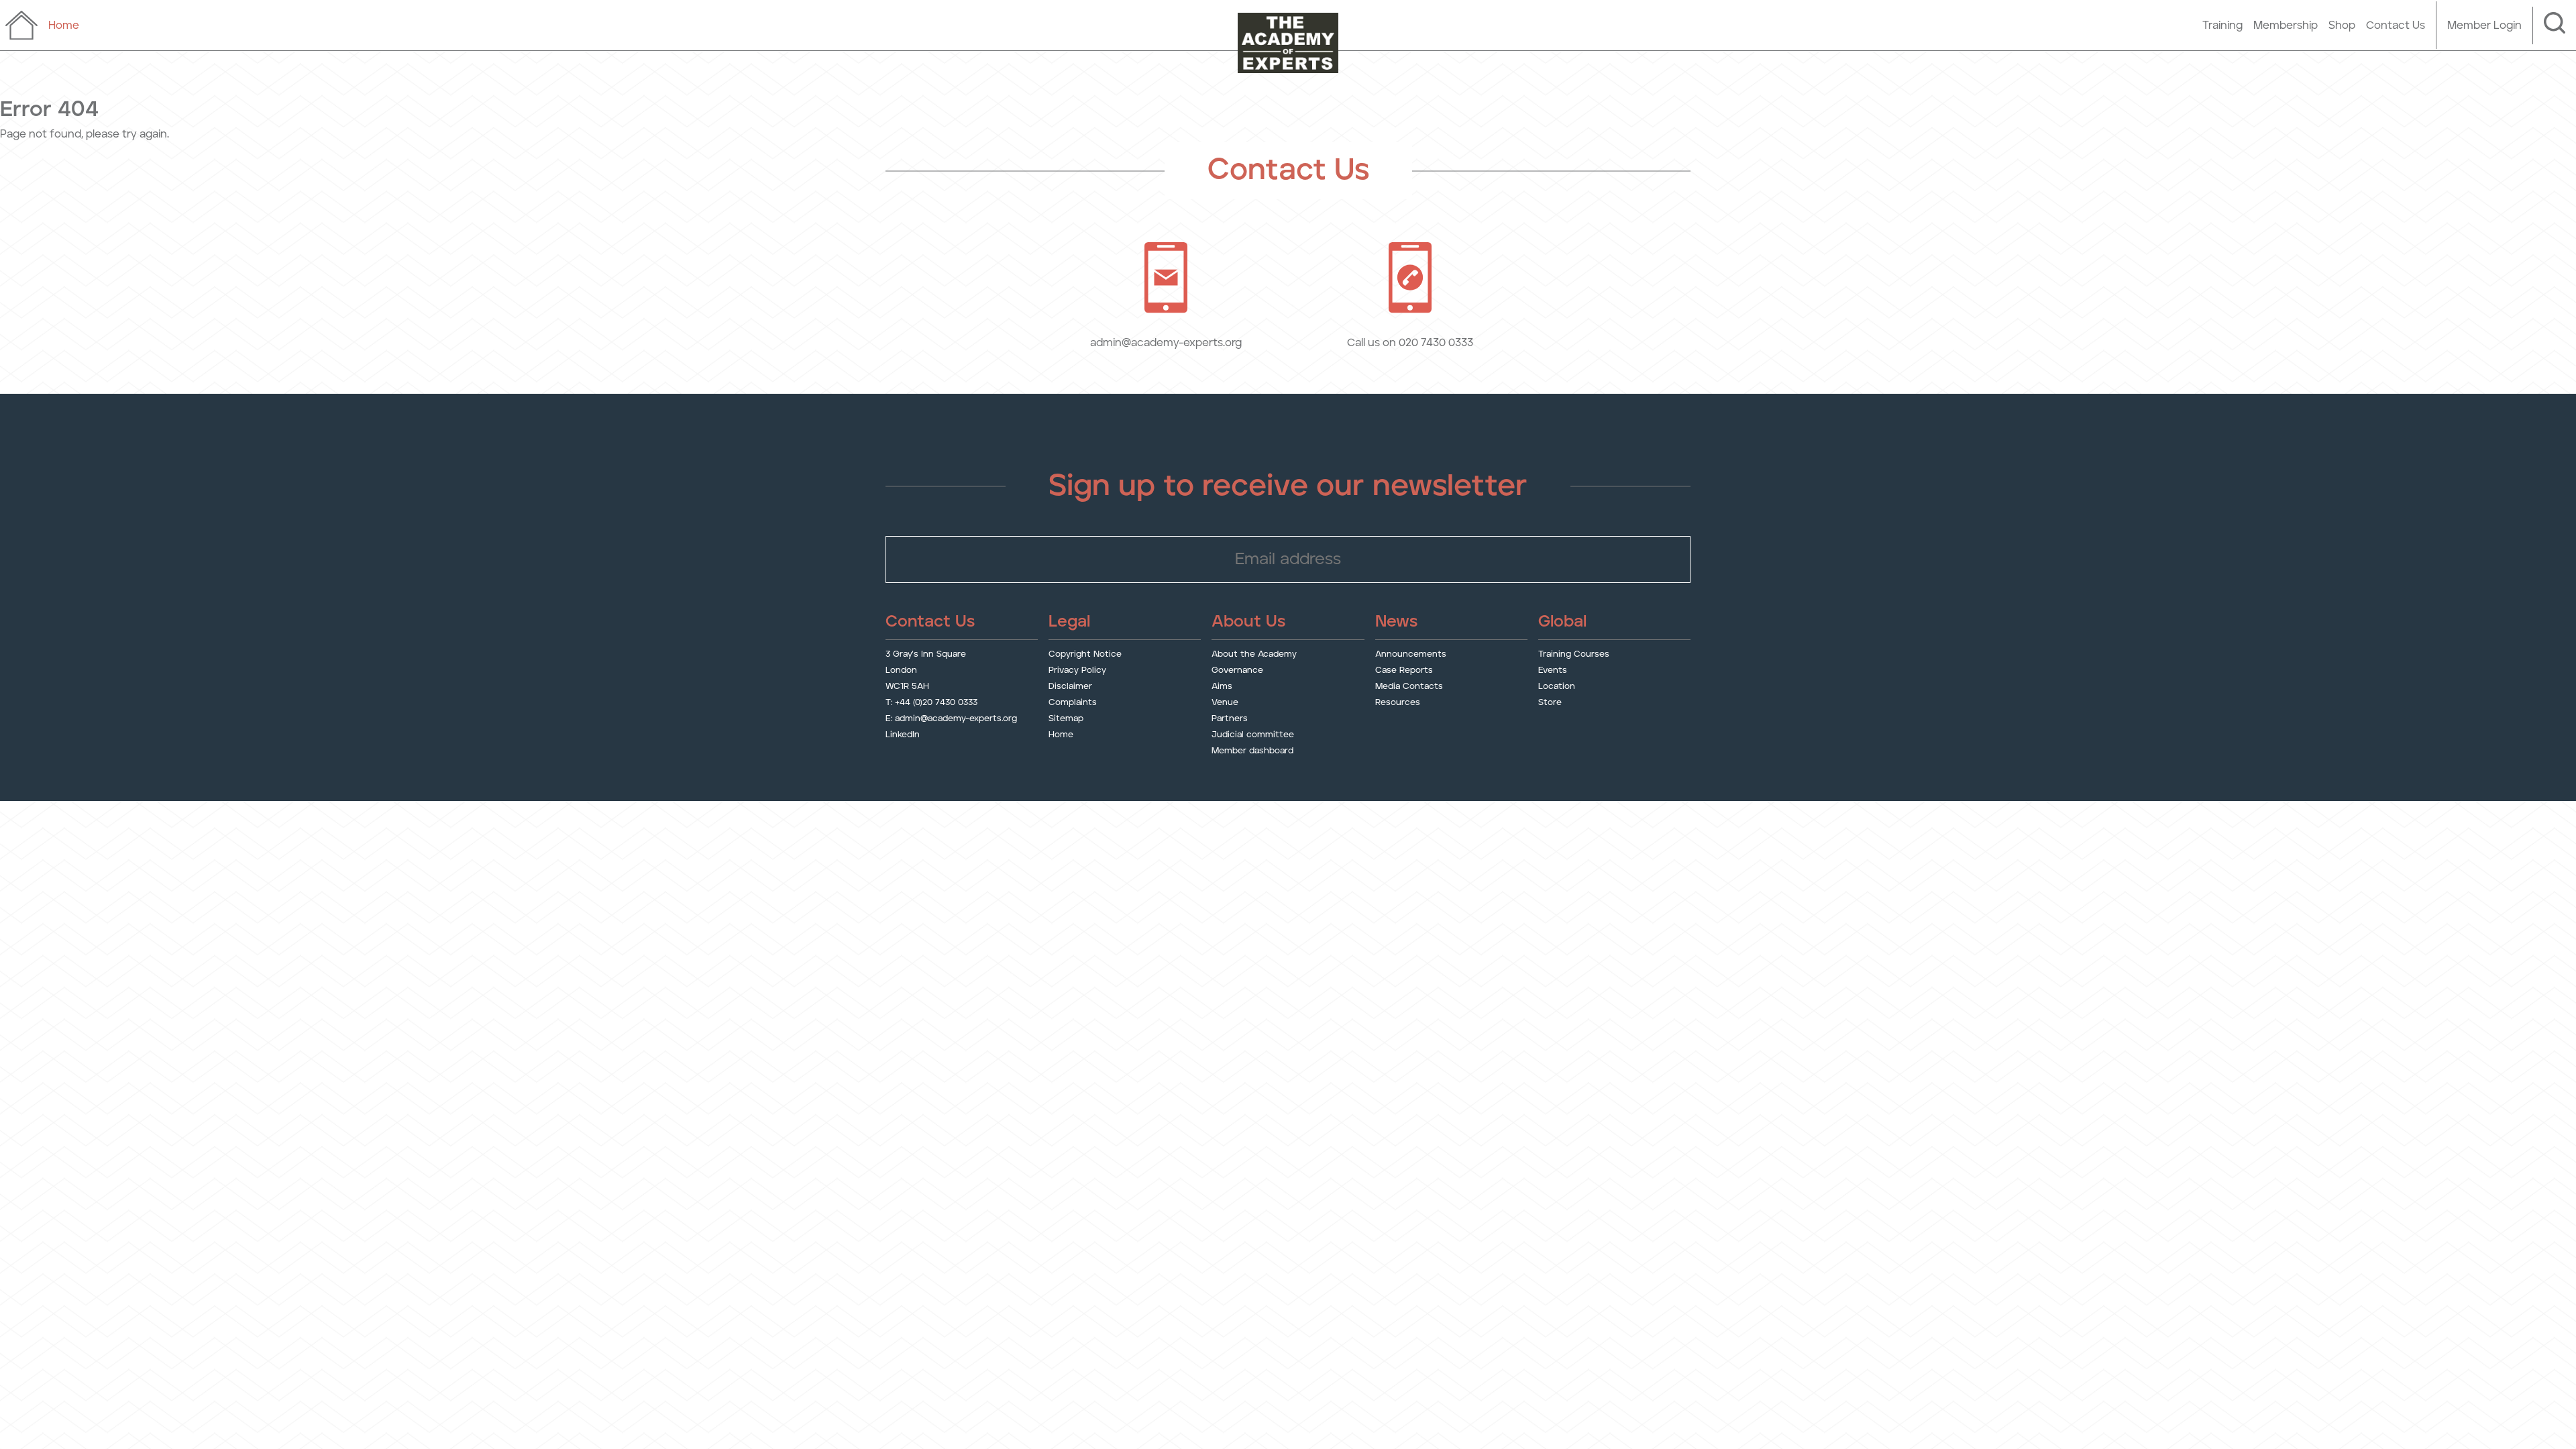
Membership (2286, 25)
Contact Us (2396, 25)
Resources (1398, 703)
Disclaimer (1070, 687)
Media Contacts (1409, 687)
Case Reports (1404, 670)
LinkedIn (903, 735)
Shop (2342, 25)
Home (1061, 735)
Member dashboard (1252, 751)
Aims (1222, 687)
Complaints (1073, 703)
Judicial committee (1253, 735)
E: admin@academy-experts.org (951, 719)
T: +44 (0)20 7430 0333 (931, 703)
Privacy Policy (1077, 670)
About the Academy (1254, 654)
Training (2222, 25)
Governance (1237, 670)
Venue (1225, 703)
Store (1550, 703)
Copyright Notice (1085, 654)
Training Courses (1574, 654)
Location (1557, 687)
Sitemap (1066, 719)
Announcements (1411, 654)
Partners (1230, 719)
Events (1553, 670)
